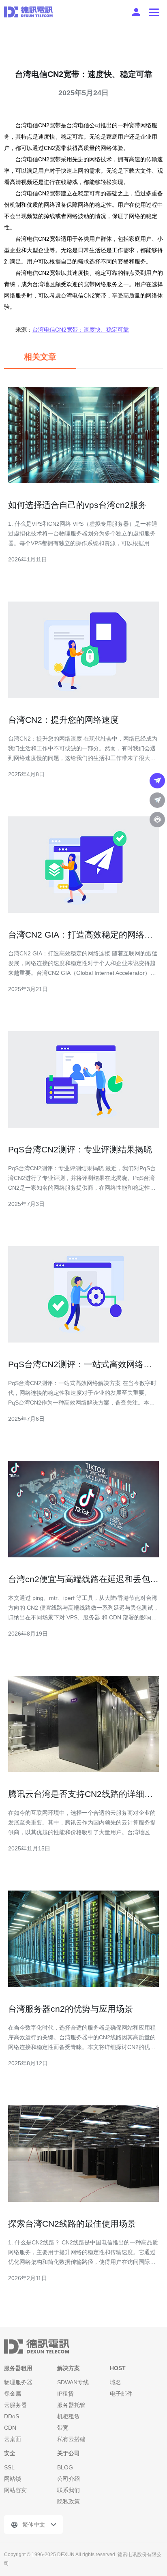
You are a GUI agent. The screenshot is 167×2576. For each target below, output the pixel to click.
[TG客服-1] (157, 781)
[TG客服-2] (157, 800)
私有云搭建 (71, 2439)
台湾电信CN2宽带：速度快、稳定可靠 (81, 330)
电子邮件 (121, 2394)
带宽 (63, 2428)
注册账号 (136, 12)
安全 (10, 2453)
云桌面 (13, 2439)
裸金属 (13, 2394)
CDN (10, 2428)
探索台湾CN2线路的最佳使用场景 (72, 2224)
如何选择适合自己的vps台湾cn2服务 (77, 505)
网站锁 (13, 2479)
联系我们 (69, 2490)
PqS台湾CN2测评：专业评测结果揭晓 (80, 1149)
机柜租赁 (69, 2416)
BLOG (65, 2467)
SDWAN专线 (73, 2382)
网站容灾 (15, 2490)
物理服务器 (18, 2382)
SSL (9, 2467)
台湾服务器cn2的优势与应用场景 (71, 2009)
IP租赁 (65, 2394)
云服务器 (15, 2405)
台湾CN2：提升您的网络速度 (63, 720)
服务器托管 (71, 2405)
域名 (116, 2382)
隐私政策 (69, 2501)
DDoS (12, 2416)
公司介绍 (69, 2479)
